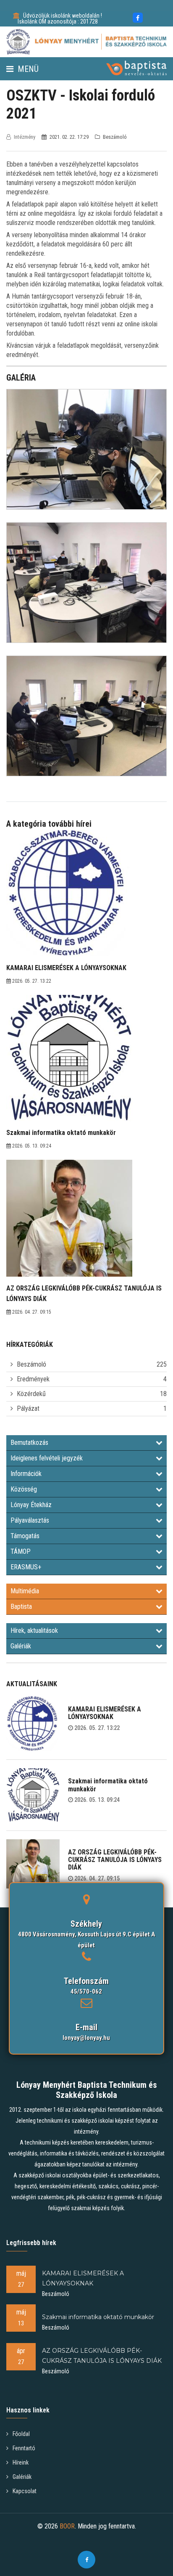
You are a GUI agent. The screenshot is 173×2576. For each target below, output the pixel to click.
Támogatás (25, 1536)
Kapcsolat (25, 2491)
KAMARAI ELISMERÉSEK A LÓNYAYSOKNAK (105, 1713)
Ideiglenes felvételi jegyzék (47, 1458)
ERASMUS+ (26, 1567)
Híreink (21, 2462)
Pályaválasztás (30, 1520)
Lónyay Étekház (31, 1505)
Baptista (21, 1607)
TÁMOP (21, 1551)
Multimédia (25, 1591)
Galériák (21, 1646)
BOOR (67, 2526)
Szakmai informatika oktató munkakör (108, 1785)
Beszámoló (31, 1364)
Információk (26, 1474)
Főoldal (21, 2434)
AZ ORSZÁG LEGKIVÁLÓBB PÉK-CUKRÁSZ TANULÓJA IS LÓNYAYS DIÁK (115, 1860)
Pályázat (28, 1408)
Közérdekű (31, 1394)
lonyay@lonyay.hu (86, 2038)
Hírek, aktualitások (34, 1630)
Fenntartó (24, 2448)
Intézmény (25, 137)
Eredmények (33, 1379)
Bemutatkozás (29, 1443)
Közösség (24, 1489)
